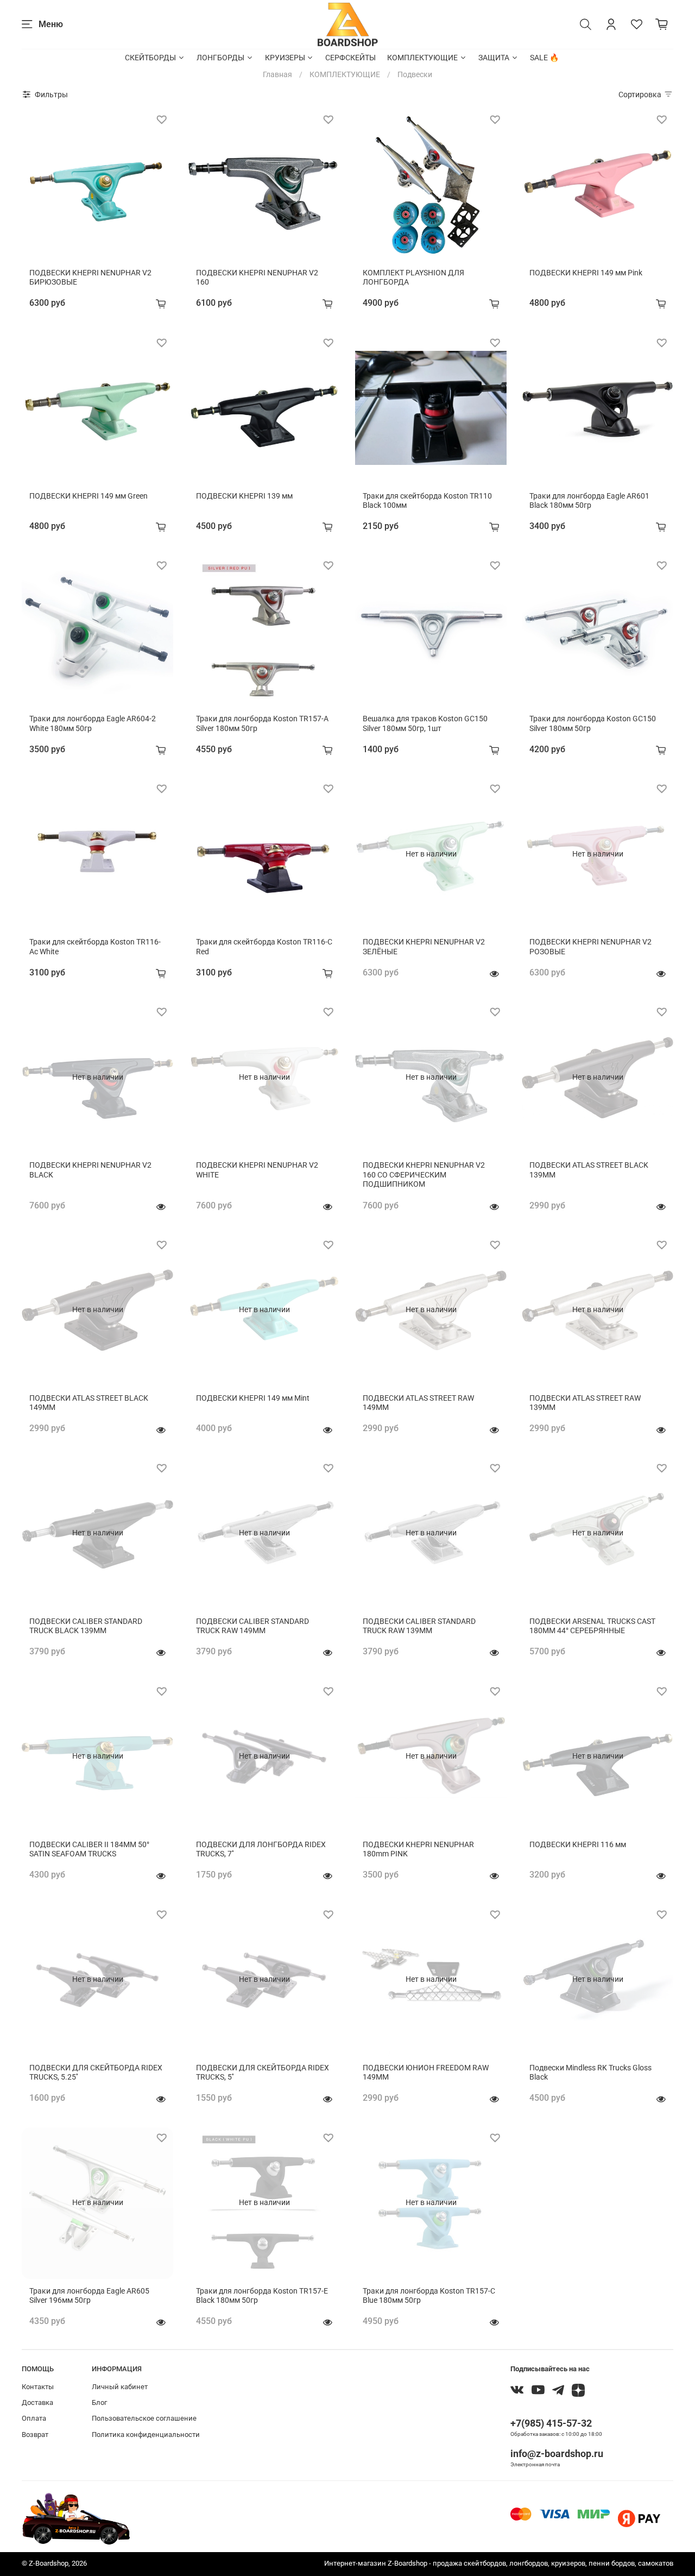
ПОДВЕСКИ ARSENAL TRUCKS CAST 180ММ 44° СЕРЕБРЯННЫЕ (592, 1626)
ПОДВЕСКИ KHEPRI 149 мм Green (89, 496)
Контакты (38, 2387)
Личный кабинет (120, 2387)
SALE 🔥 (544, 58)
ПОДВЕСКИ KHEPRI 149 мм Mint (253, 1398)
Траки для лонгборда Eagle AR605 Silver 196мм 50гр (89, 2296)
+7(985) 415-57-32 (551, 2423)
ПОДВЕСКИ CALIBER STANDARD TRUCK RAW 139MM (419, 1626)
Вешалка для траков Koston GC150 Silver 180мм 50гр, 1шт (425, 723)
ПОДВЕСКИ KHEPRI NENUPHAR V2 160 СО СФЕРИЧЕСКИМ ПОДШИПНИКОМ (424, 1174)
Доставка (37, 2402)
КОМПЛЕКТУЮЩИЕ (422, 58)
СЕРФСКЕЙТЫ (350, 58)
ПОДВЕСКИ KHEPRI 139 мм (244, 496)
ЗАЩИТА (494, 58)
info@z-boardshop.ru (557, 2454)
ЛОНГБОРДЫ (220, 58)
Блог (99, 2402)
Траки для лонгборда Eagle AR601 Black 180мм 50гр (589, 501)
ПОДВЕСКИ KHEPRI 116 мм (578, 1844)
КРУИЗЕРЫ (285, 58)
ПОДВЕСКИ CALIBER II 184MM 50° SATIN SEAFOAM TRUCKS (89, 1849)
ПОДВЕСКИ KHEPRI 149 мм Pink (586, 273)
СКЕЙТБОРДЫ (150, 58)
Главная (277, 74)
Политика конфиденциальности (146, 2435)
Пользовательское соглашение (144, 2418)
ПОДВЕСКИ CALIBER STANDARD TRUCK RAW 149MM (252, 1626)
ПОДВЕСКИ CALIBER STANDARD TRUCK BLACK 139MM (86, 1626)
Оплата (34, 2418)
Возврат (35, 2435)
